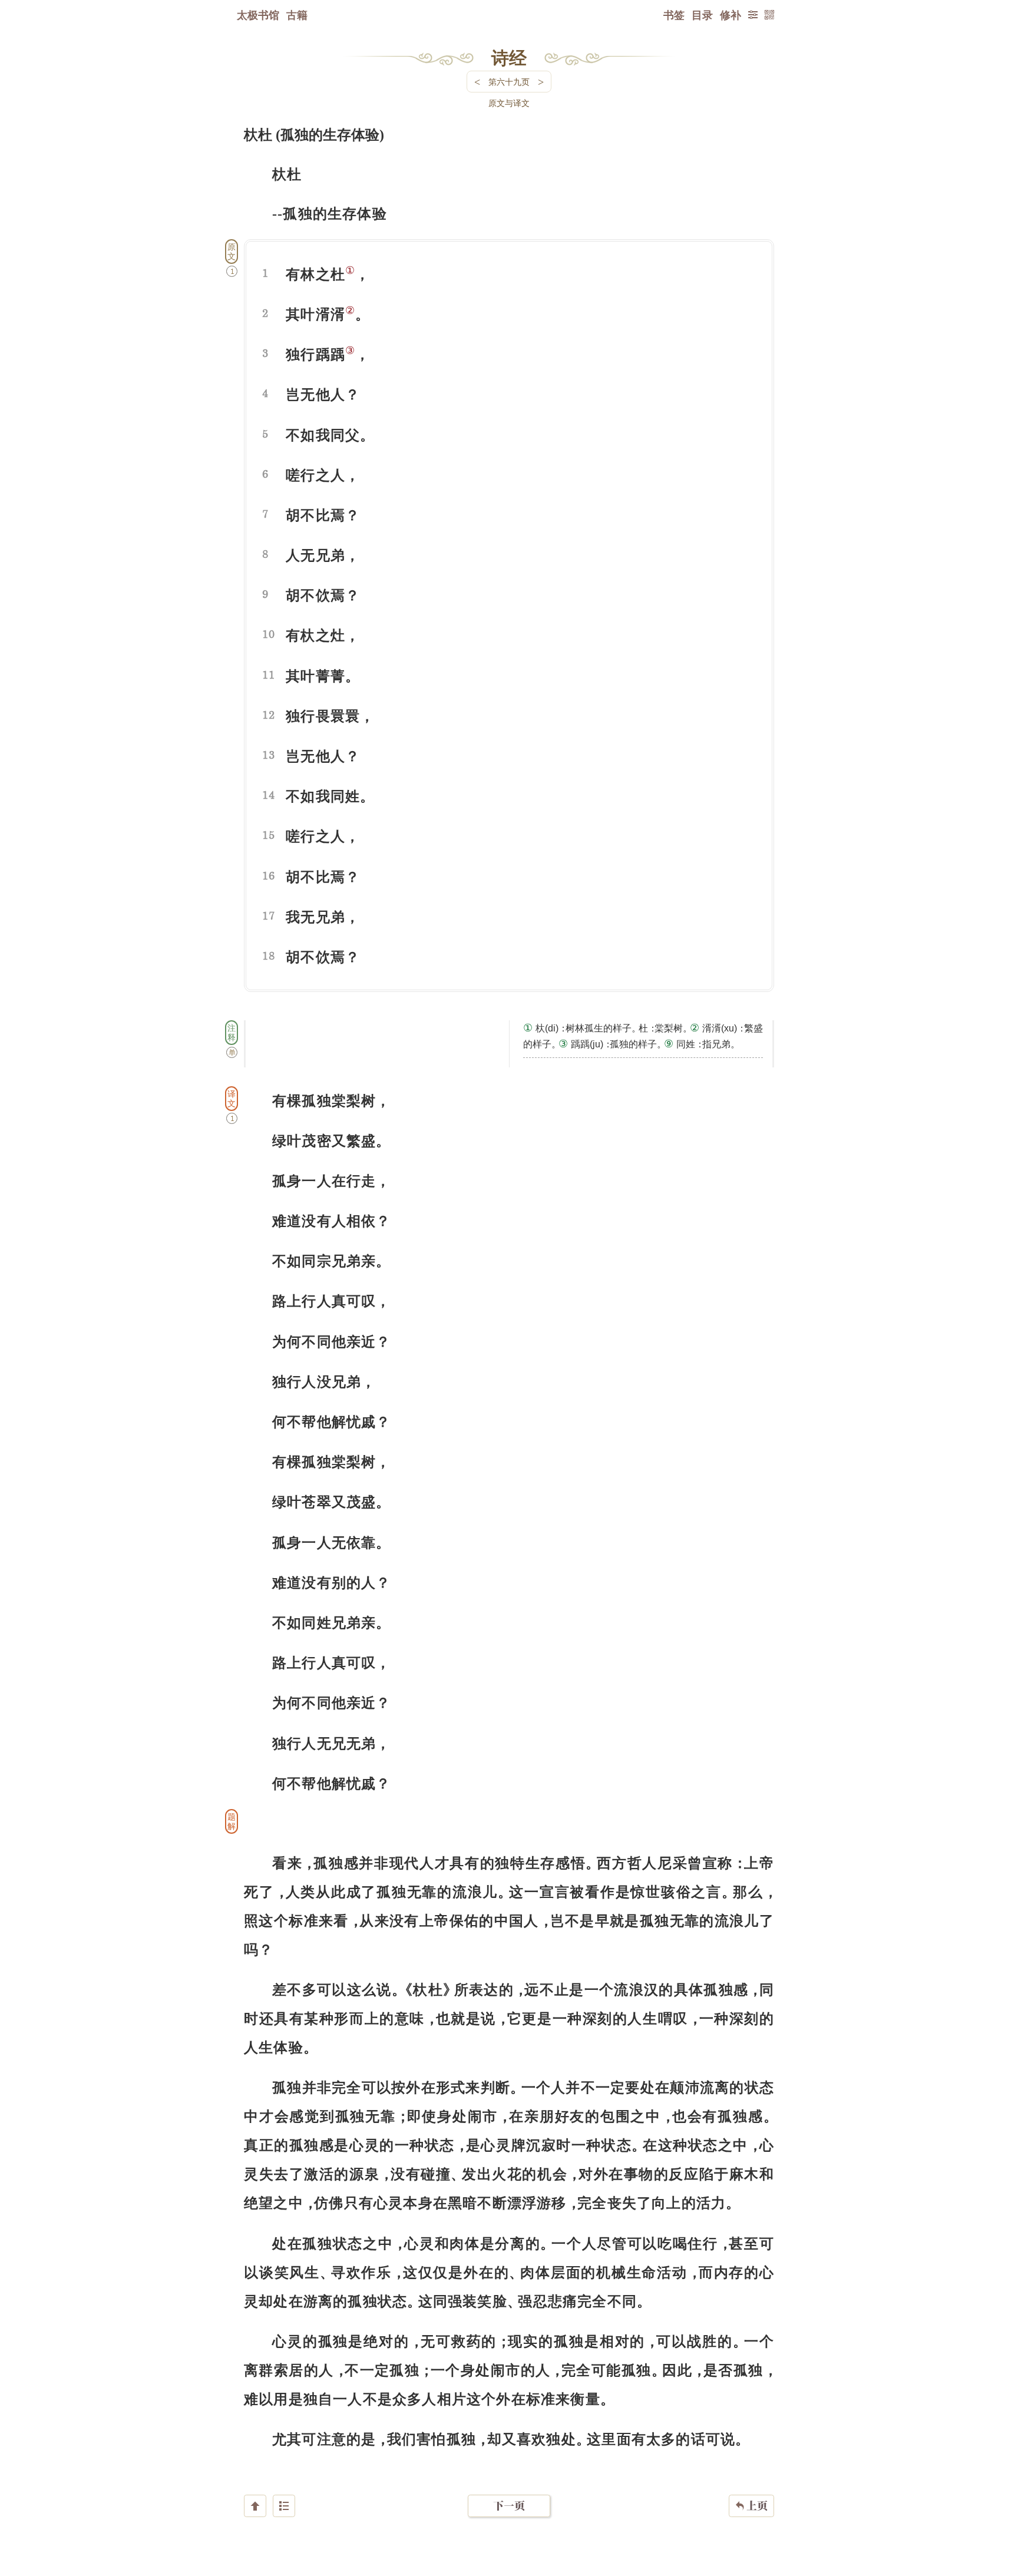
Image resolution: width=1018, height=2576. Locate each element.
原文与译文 (509, 103)
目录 (702, 15)
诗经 (509, 57)
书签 (674, 15)
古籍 (297, 15)
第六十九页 (509, 82)
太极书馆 (258, 15)
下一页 (509, 2506)
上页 (751, 2506)
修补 (731, 15)
